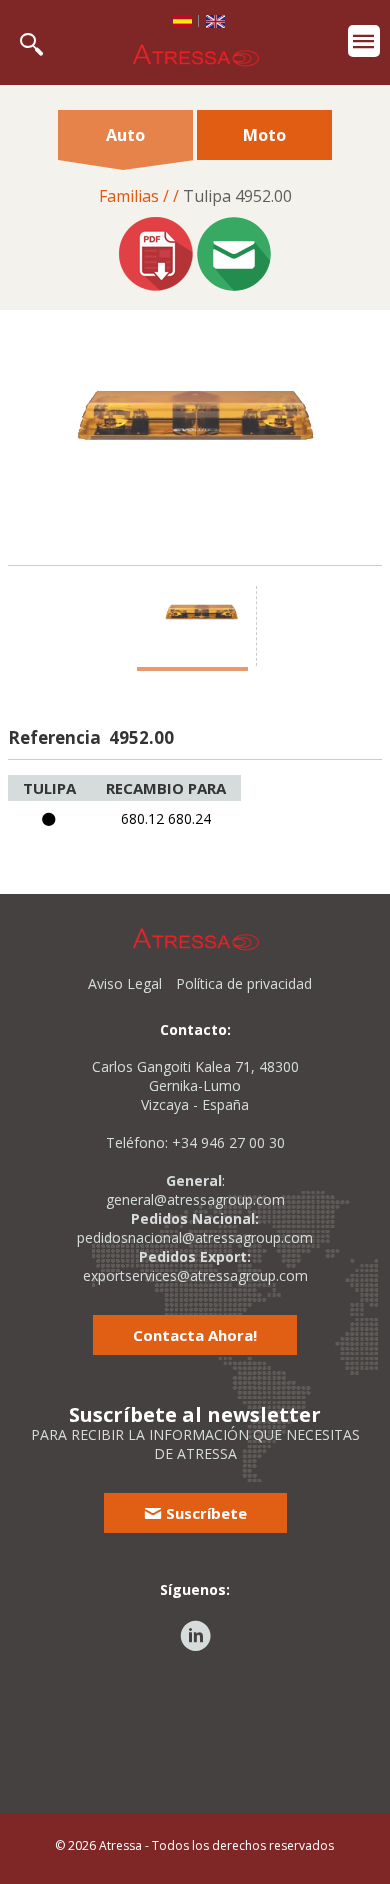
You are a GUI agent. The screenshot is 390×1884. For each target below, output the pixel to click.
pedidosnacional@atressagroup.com (195, 1237)
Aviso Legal (125, 983)
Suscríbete (204, 1513)
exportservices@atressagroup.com (195, 1275)
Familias (129, 196)
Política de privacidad (244, 983)
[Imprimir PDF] (156, 256)
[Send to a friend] (234, 256)
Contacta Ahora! (195, 1335)
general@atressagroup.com (195, 1199)
